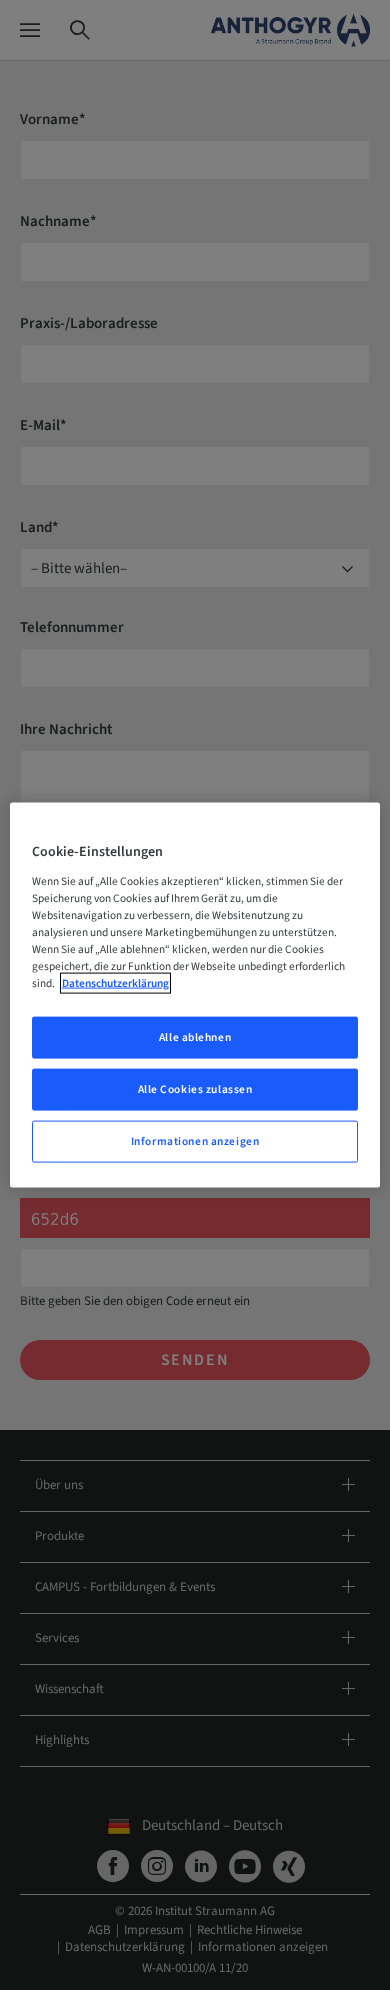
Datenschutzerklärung (115, 983)
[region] (195, 995)
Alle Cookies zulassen (195, 1089)
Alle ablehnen (195, 1037)
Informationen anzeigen (195, 1140)
